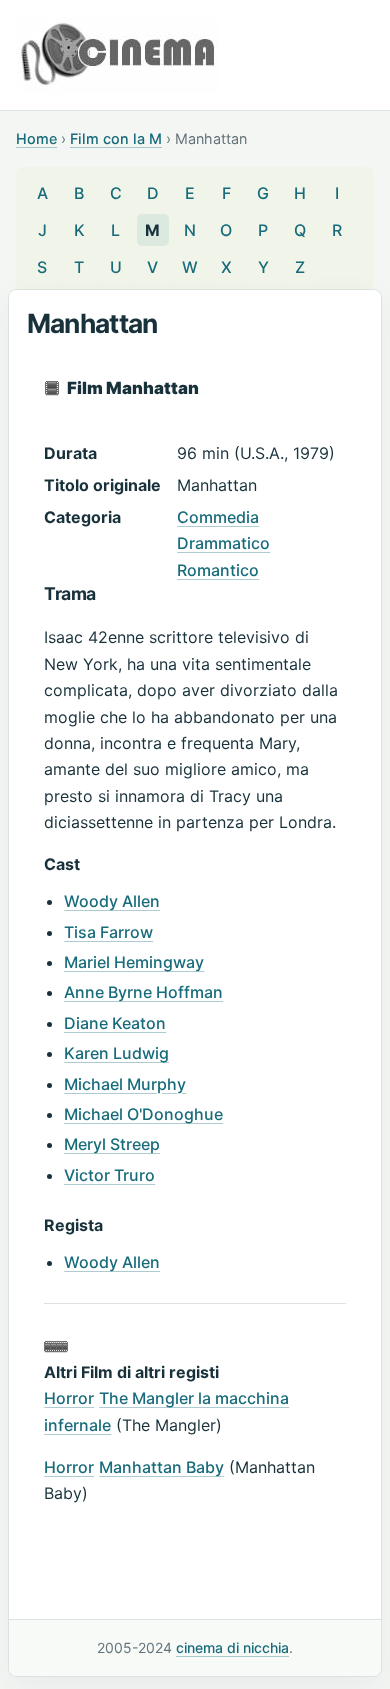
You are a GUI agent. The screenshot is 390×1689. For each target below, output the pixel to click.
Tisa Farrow (108, 932)
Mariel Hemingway (134, 962)
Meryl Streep (112, 1144)
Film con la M (116, 138)
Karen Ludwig (116, 1053)
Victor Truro (109, 1175)
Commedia (218, 517)
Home (36, 138)
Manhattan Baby (161, 1467)
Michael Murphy (125, 1084)
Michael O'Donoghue (143, 1114)
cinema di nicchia (232, 1647)
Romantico (218, 570)
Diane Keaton (115, 1023)
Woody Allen (112, 901)
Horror (69, 1398)
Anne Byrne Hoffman (143, 992)
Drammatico (223, 543)
